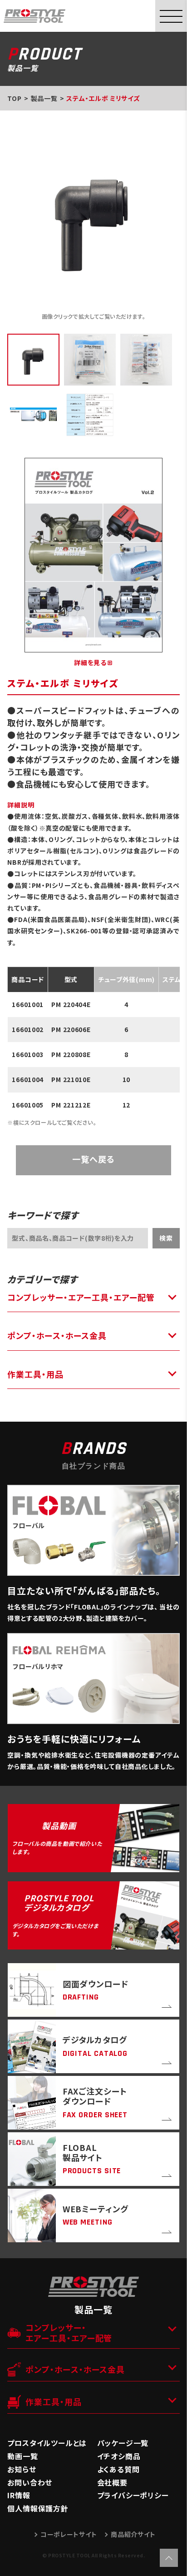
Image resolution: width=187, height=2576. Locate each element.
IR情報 (19, 2495)
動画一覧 (22, 2456)
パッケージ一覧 (123, 2443)
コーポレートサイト (69, 2534)
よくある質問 (118, 2469)
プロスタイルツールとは (47, 2443)
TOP (14, 98)
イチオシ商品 (119, 2456)
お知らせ (22, 2469)
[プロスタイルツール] (34, 15)
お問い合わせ (30, 2482)
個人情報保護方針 (38, 2508)
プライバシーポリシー (133, 2495)
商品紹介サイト (133, 2534)
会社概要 (112, 2482)
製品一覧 (44, 98)
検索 (166, 1238)
